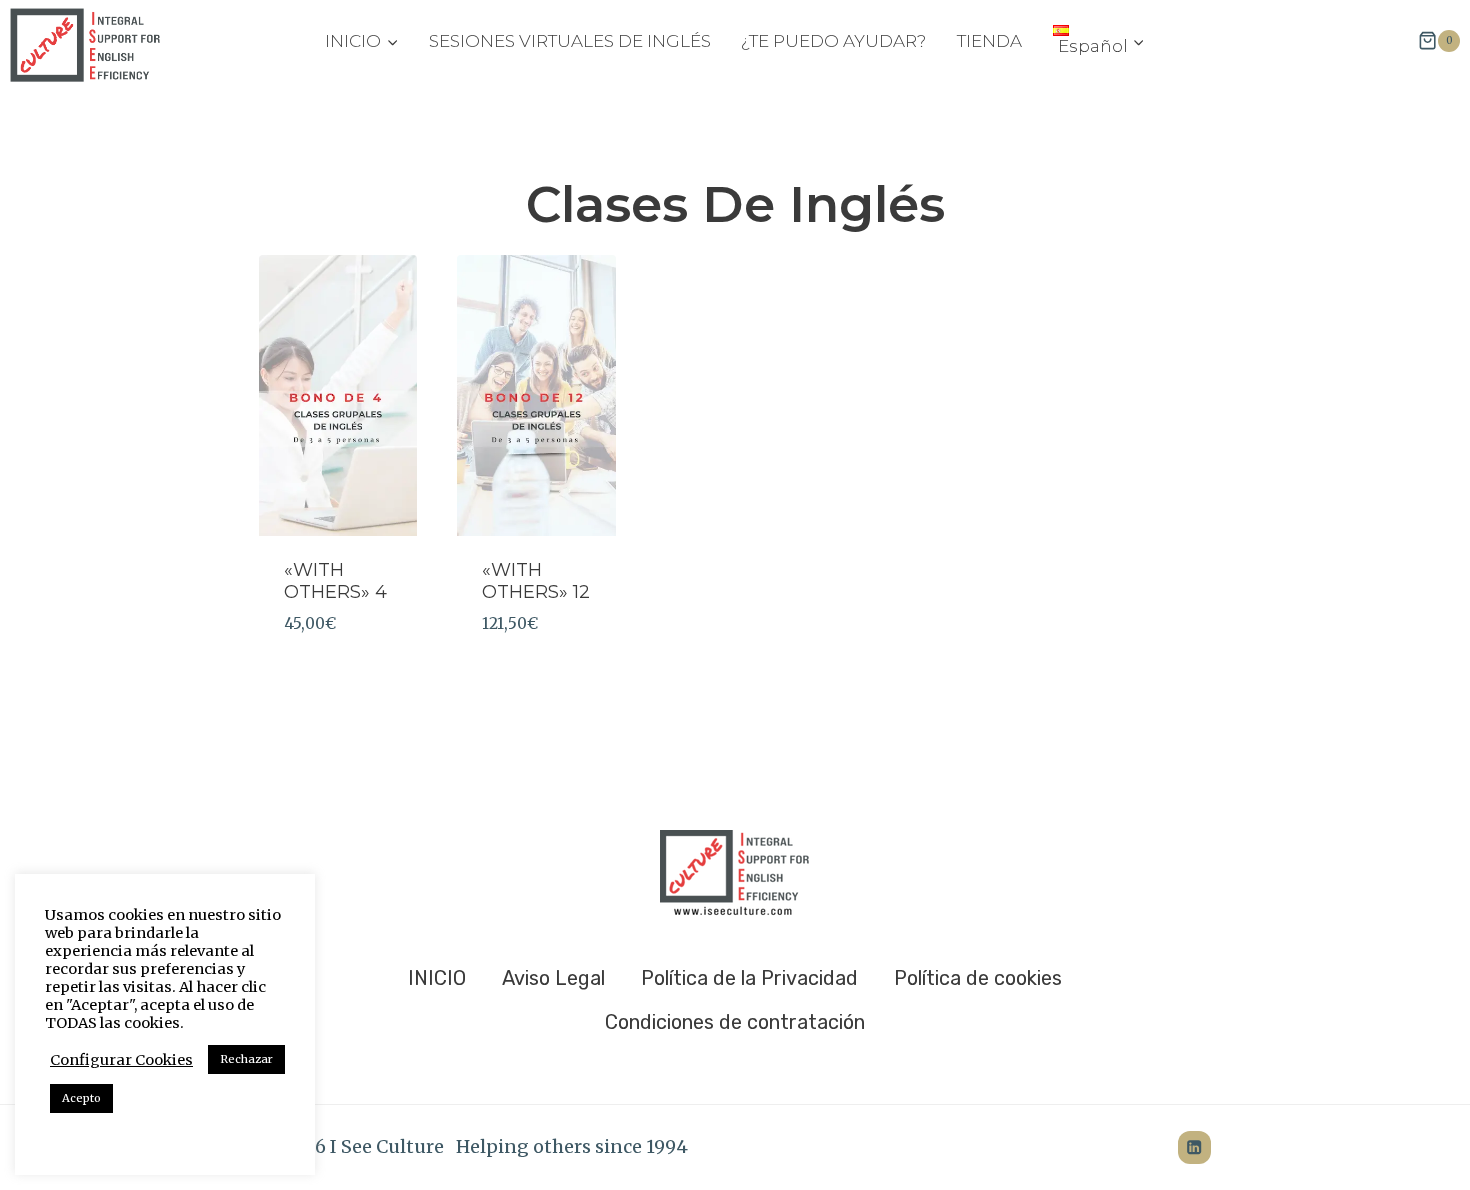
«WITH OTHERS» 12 (536, 581)
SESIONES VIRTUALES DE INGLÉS (570, 41)
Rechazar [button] (246, 1059)
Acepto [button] (81, 1098)
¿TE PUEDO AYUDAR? (833, 41)
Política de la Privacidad (749, 978)
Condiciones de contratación (735, 1022)
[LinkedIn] (1194, 1147)
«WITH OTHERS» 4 (335, 581)
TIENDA (989, 41)
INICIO (437, 978)
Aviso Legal (553, 978)
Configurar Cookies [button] (121, 1060)
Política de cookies (978, 978)
